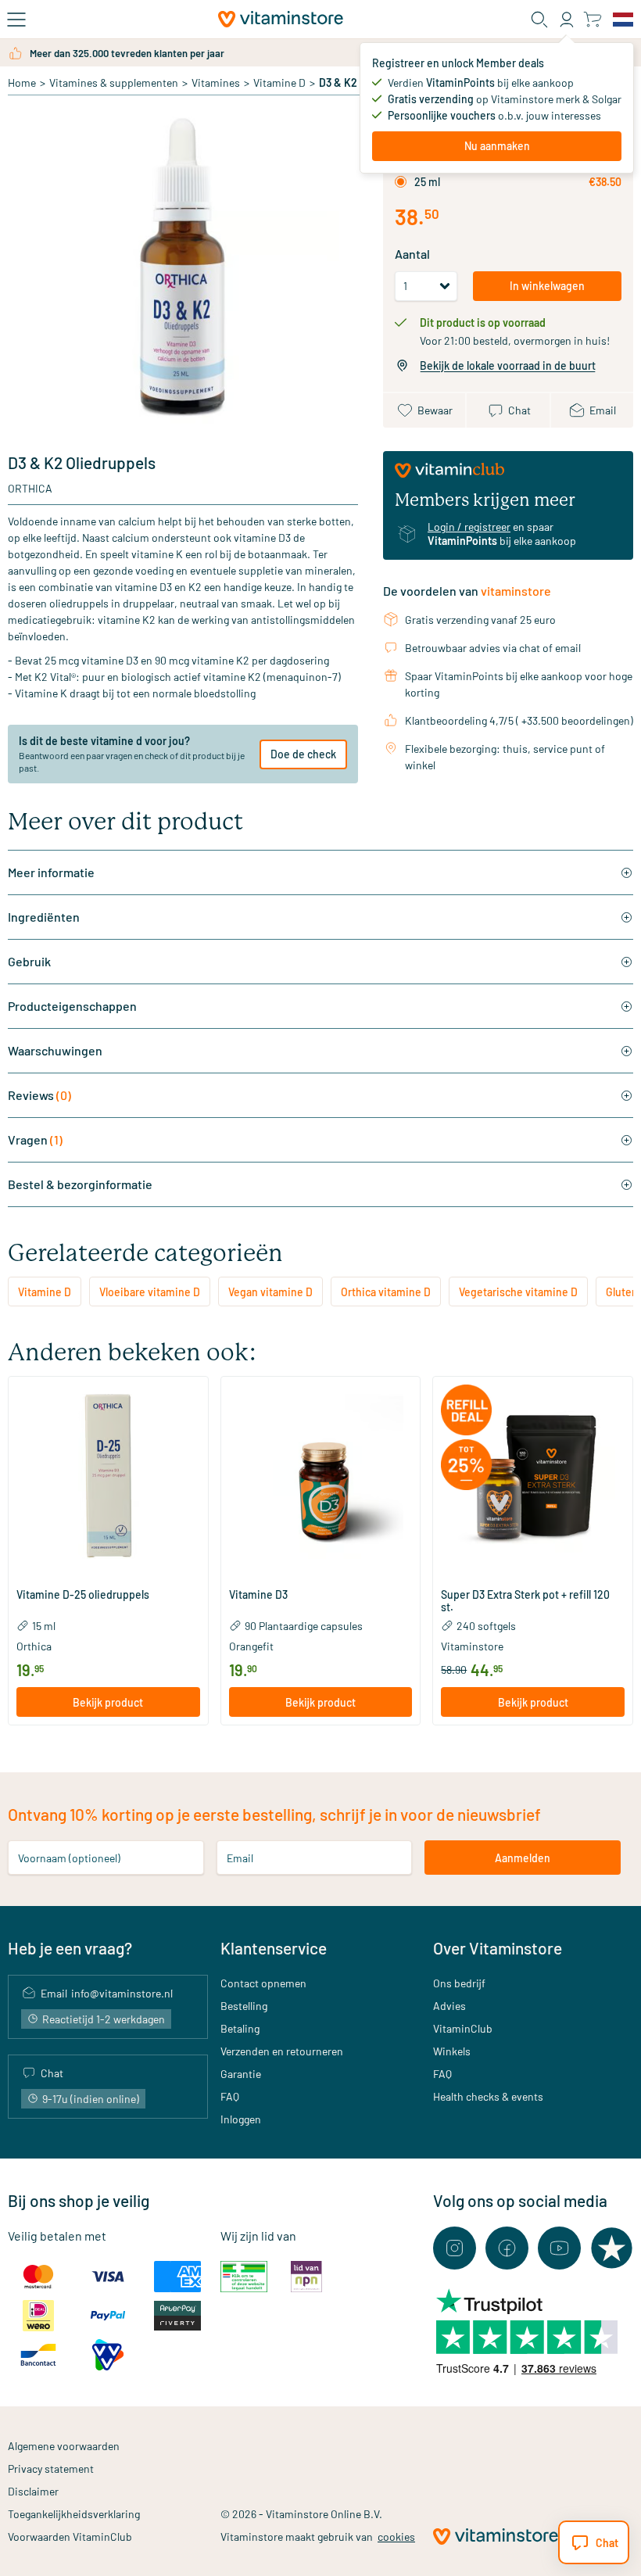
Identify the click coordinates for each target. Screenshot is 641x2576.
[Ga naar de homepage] (281, 19)
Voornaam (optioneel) (69, 1858)
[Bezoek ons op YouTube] (559, 2248)
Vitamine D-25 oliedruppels (83, 1595)
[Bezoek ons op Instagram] (455, 2248)
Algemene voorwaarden (64, 2446)
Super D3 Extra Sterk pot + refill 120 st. (525, 1601)
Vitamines (216, 82)
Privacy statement (51, 2469)
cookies (396, 2537)
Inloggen (241, 2119)
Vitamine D (279, 82)
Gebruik (29, 961)
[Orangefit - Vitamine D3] (321, 1476)
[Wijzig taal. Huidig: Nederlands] (623, 20)
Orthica (30, 488)
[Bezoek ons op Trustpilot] (612, 2248)
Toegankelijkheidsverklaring (74, 2514)
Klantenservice (274, 1948)
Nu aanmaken (497, 146)
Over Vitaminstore (498, 1948)
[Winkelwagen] (592, 19)
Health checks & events (488, 2096)
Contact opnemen (263, 1983)
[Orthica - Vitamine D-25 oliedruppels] (108, 1476)
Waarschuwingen (55, 1050)
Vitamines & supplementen (114, 82)
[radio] (401, 182)
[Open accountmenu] (567, 20)
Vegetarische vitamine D (518, 1292)
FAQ (230, 2096)
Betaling (240, 2028)
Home (22, 82)
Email (240, 1858)
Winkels (452, 2051)
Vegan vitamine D (270, 1292)
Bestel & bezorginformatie (80, 1184)
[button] (108, 1575)
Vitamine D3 (258, 1595)
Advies (449, 2006)
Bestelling (244, 2006)
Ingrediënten (44, 917)
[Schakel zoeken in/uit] (539, 20)
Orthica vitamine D (386, 1292)
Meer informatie (51, 872)
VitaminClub (463, 2028)
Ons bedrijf (459, 1983)
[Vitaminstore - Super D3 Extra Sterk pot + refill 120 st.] (533, 1476)
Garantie (241, 2074)
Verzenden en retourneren (282, 2051)
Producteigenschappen (72, 1006)
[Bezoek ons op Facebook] (507, 2248)
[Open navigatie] (16, 20)
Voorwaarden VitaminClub (70, 2537)
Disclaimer (33, 2491)
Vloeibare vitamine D (150, 1292)
